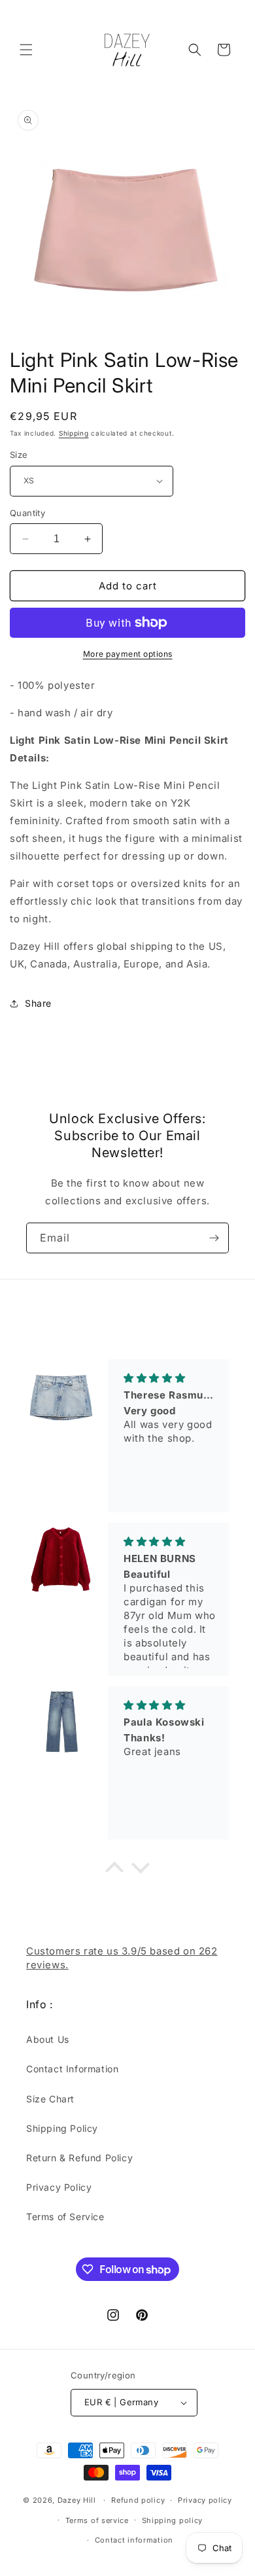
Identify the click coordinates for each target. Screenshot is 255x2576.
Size (19, 455)
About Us (48, 2039)
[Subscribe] (214, 1238)
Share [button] (38, 1003)
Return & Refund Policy (79, 2158)
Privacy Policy (59, 2187)
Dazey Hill (77, 2500)
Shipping (74, 433)
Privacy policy (205, 2500)
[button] (26, 50)
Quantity (27, 513)
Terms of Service (65, 2217)
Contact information (134, 2540)
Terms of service (97, 2520)
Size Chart (50, 2099)
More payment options (128, 654)
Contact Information (72, 2069)
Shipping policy (173, 2520)
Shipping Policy (62, 2128)
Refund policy (138, 2500)
